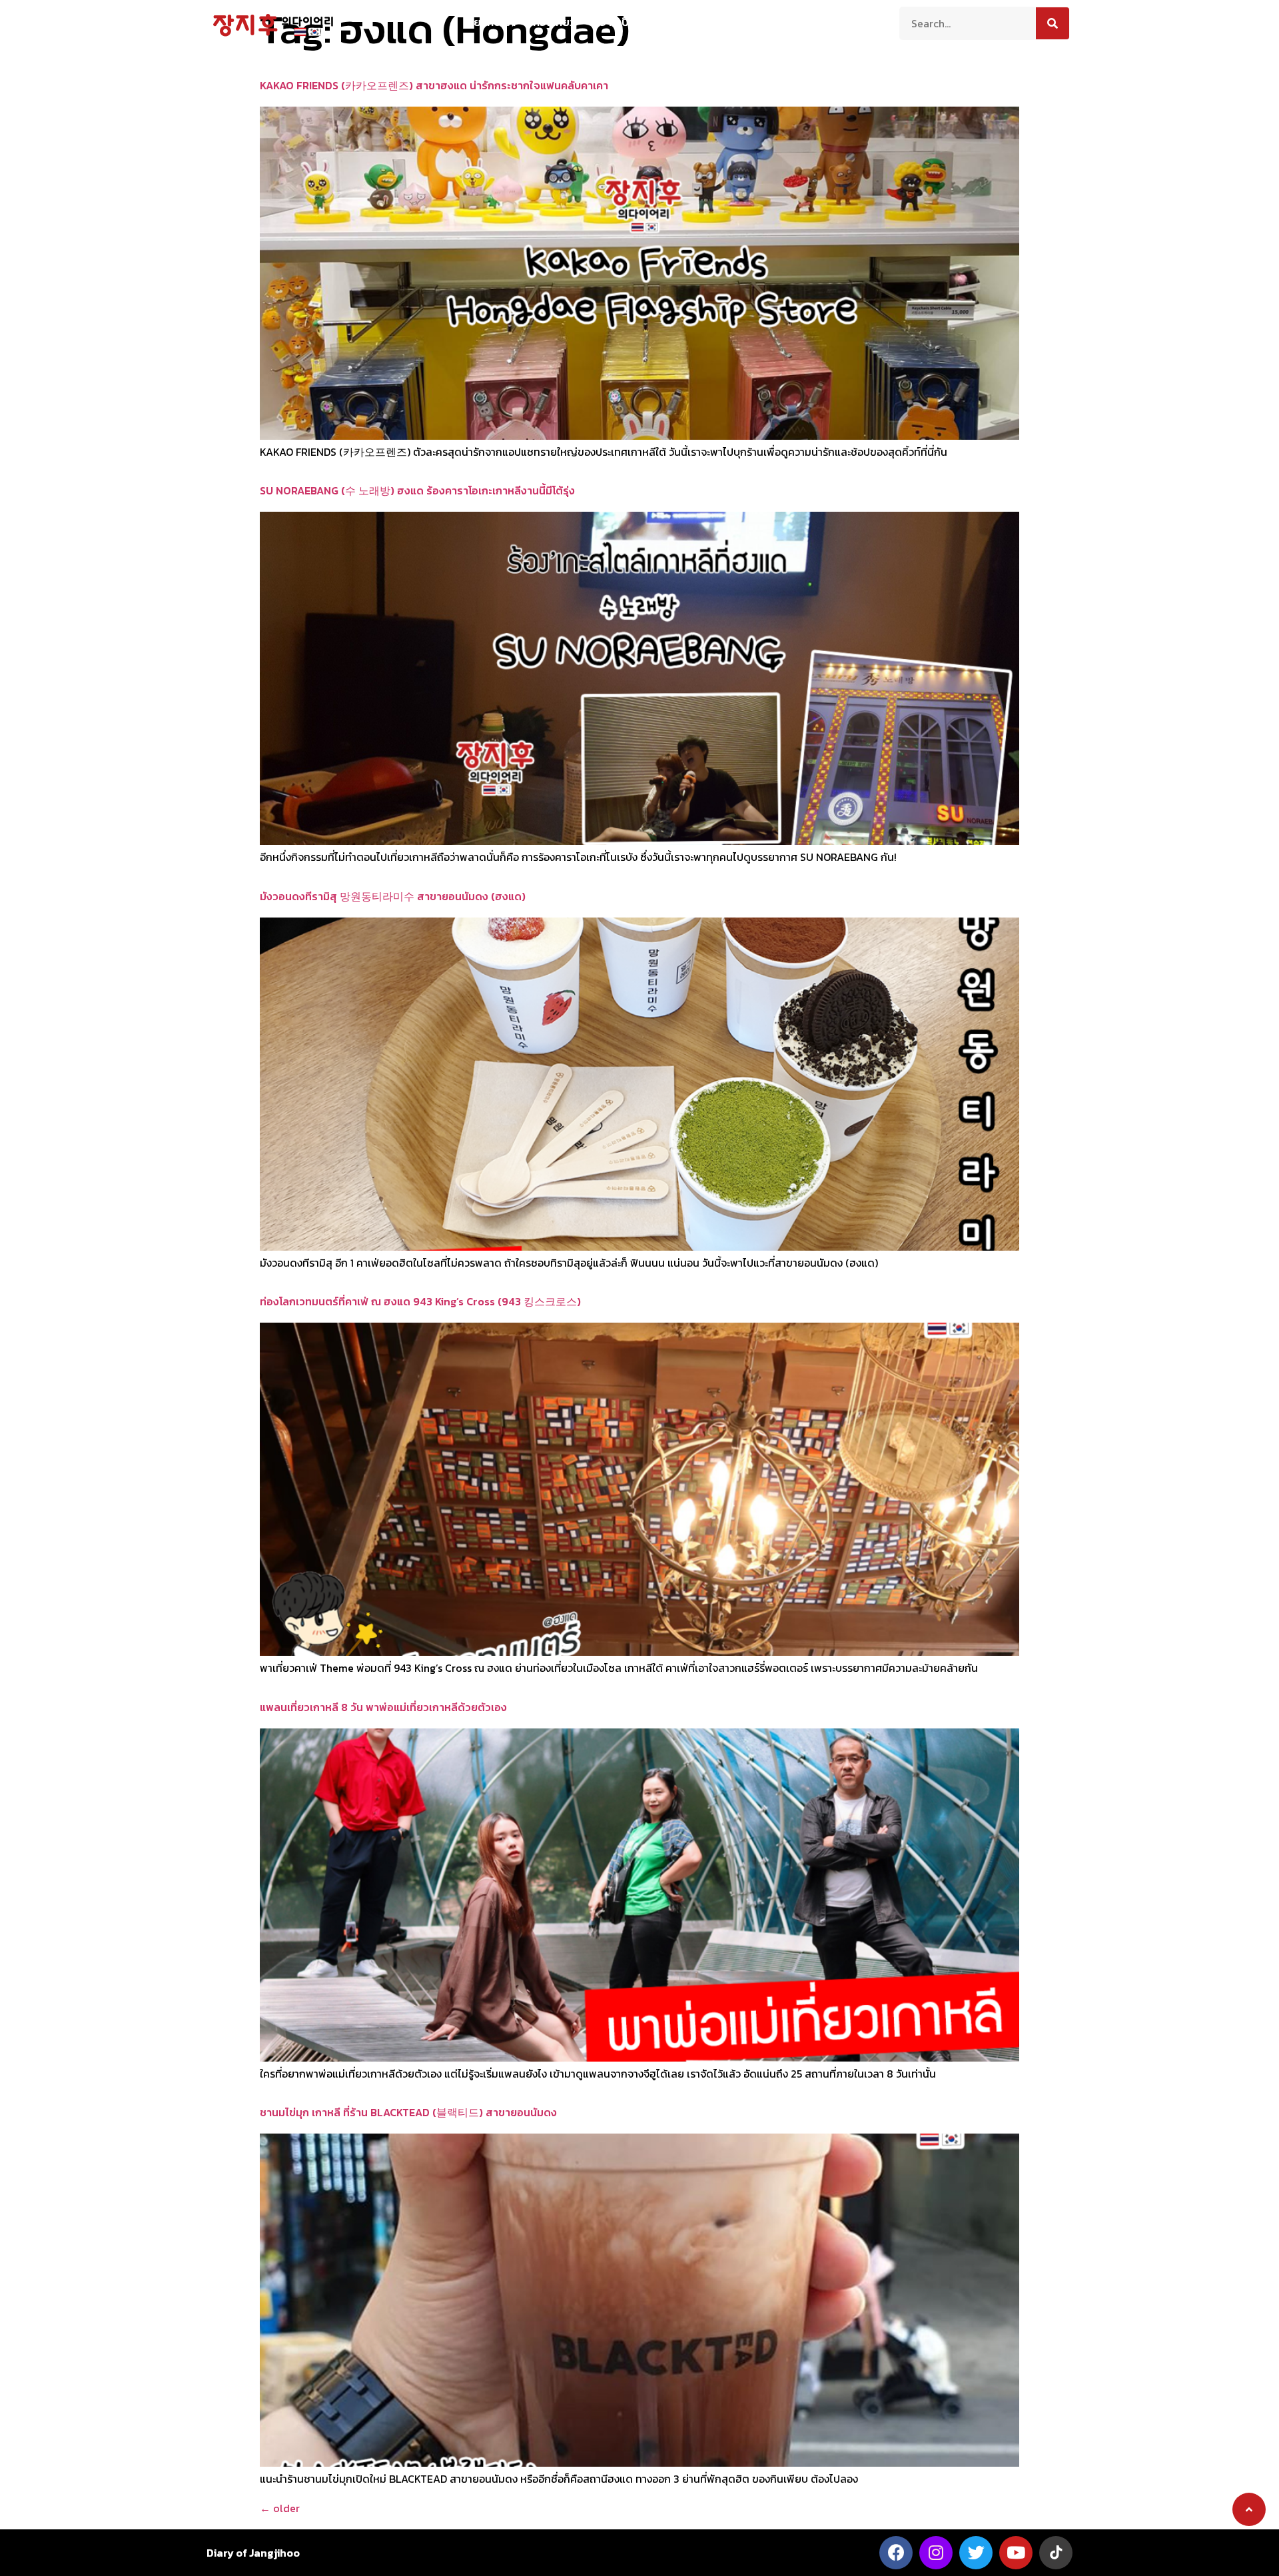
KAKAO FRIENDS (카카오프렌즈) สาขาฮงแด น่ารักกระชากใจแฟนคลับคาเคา (434, 85)
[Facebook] (896, 2553)
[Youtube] (1016, 2553)
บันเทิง (740, 22)
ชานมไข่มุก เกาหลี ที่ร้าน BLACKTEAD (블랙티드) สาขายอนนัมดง (408, 2112)
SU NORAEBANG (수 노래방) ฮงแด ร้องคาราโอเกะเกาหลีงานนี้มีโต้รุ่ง (417, 490)
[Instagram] (936, 2553)
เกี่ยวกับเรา (490, 22)
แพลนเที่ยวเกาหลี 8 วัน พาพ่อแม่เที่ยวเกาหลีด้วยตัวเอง (383, 1707)
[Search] (1053, 23)
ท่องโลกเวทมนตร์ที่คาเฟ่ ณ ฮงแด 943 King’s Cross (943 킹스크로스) (420, 1301)
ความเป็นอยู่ (621, 22)
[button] (1249, 2509)
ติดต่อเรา (794, 22)
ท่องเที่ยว (554, 22)
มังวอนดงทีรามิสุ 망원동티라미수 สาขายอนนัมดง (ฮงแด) (393, 896)
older (280, 2508)
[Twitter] (976, 2553)
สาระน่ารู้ (687, 22)
